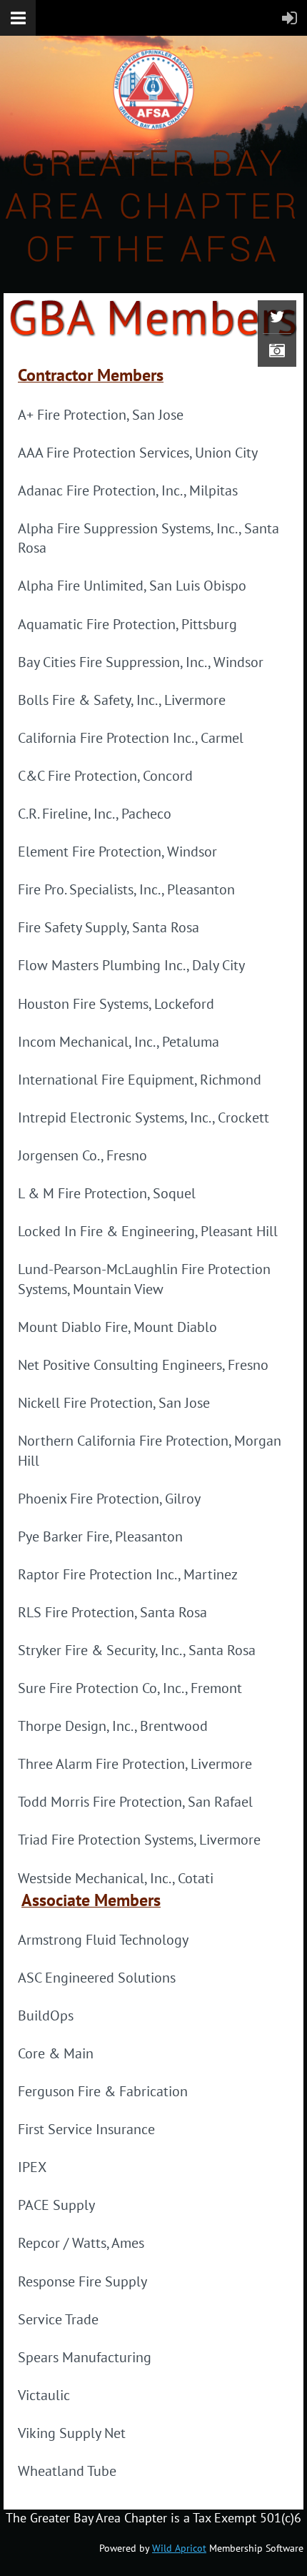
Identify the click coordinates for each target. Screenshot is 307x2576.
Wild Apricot (179, 2548)
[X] (277, 317)
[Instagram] (277, 350)
